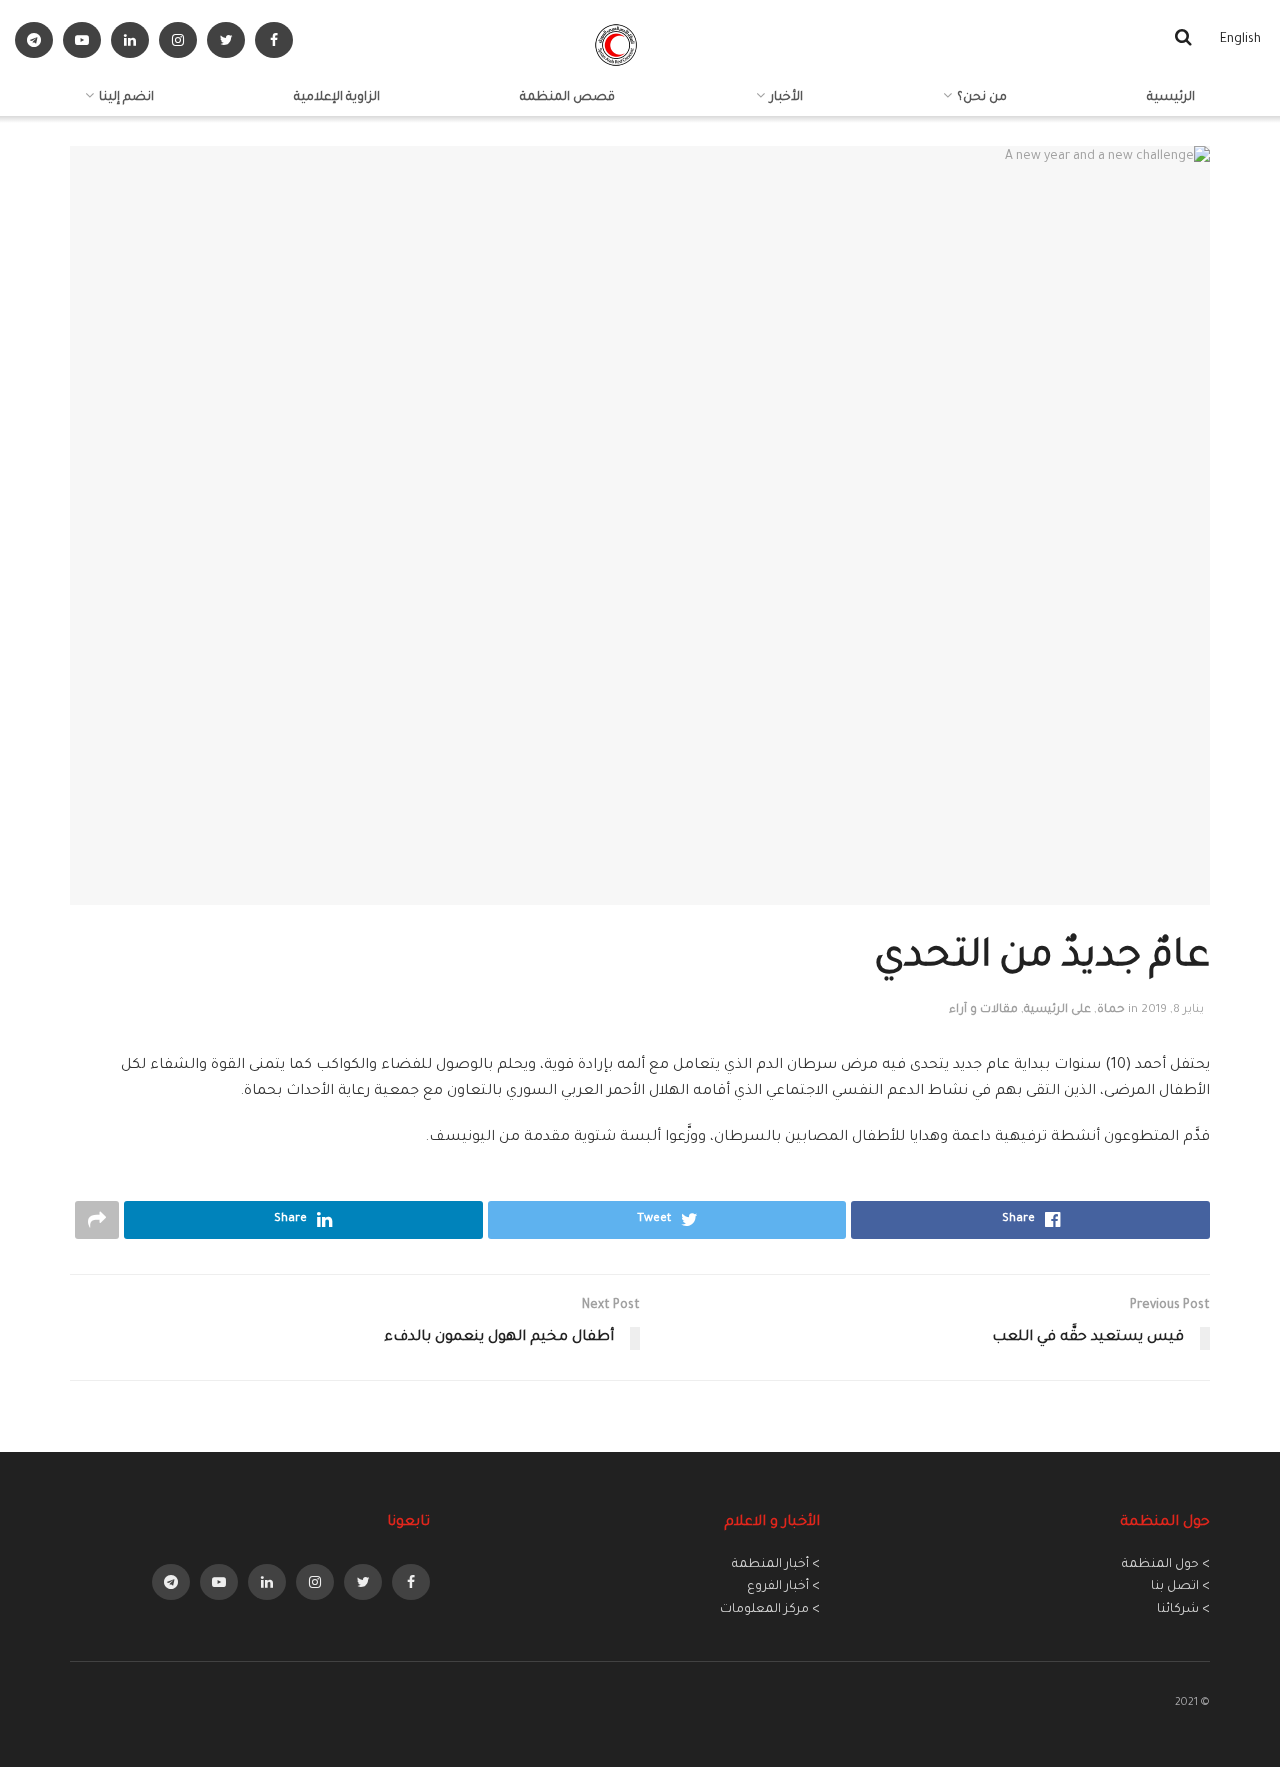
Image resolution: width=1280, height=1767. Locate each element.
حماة (1111, 1010)
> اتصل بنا (1180, 1587)
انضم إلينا (126, 98)
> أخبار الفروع (783, 1587)
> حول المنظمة (1166, 1565)
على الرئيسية (1057, 1010)
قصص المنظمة (567, 98)
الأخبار (786, 98)
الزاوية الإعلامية (337, 98)
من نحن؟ (982, 98)
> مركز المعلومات (770, 1610)
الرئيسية (1171, 98)
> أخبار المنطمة (776, 1565)
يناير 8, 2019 (1172, 1010)
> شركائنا (1183, 1610)
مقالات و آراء (983, 1010)
